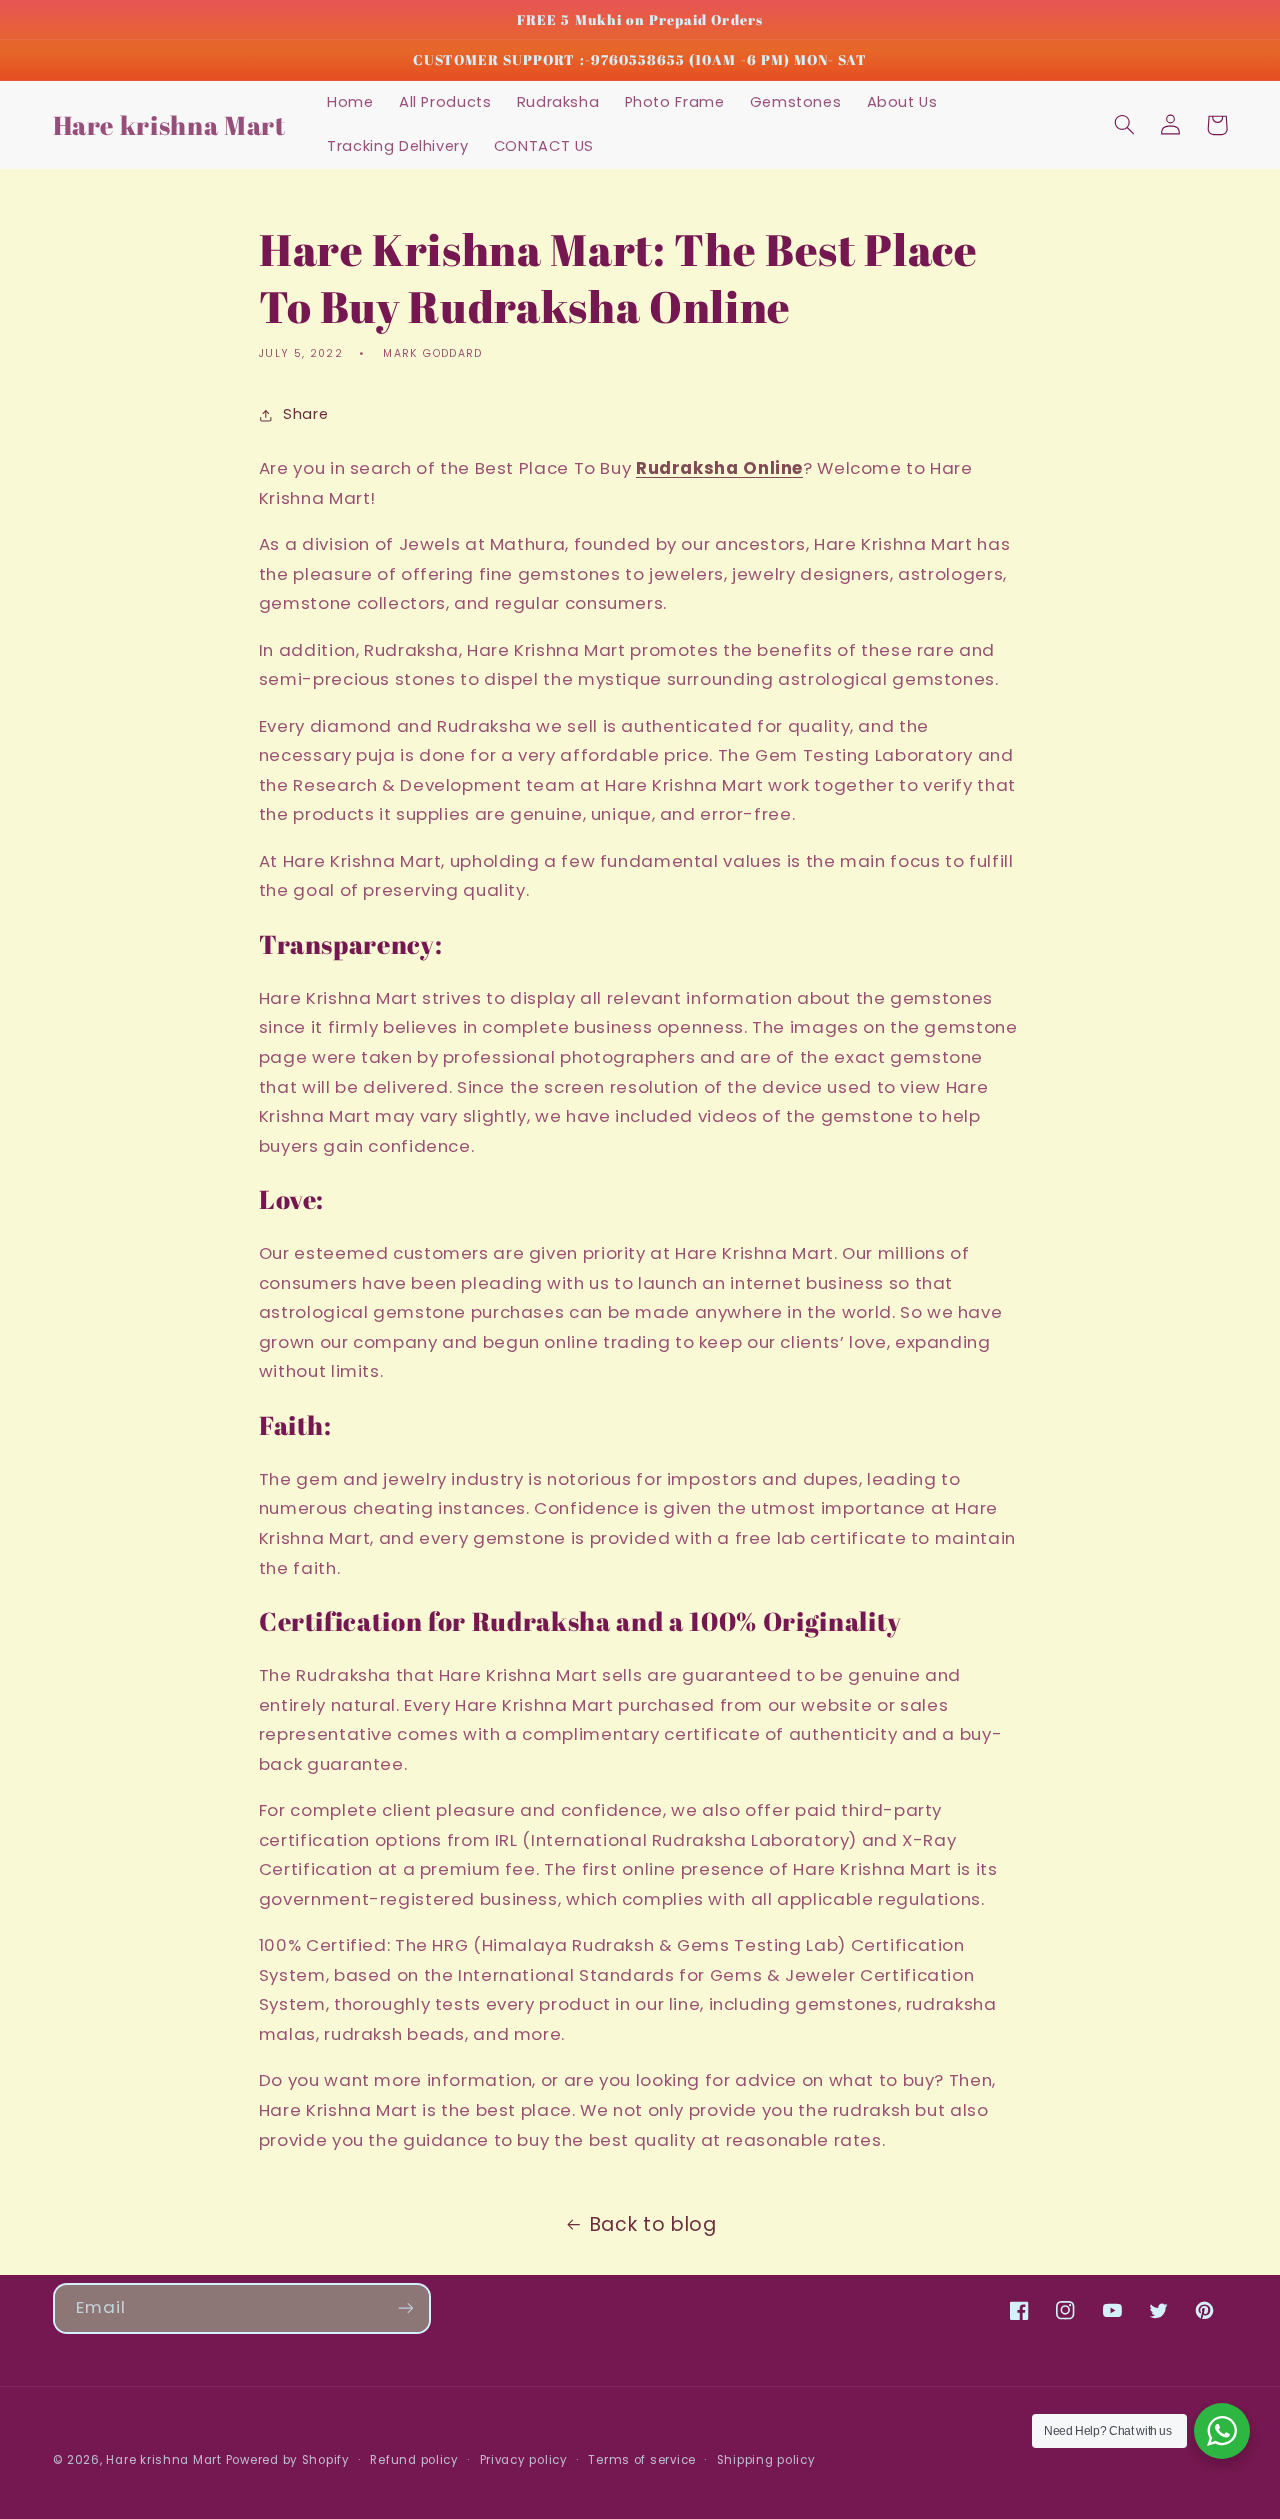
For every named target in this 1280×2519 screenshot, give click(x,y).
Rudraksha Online (719, 468)
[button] (1125, 125)
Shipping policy (766, 2460)
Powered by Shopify (288, 2460)
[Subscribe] (405, 2308)
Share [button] (305, 414)
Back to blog (653, 2224)
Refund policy (414, 2460)
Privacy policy (524, 2460)
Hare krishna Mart (164, 2460)
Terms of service (642, 2460)
